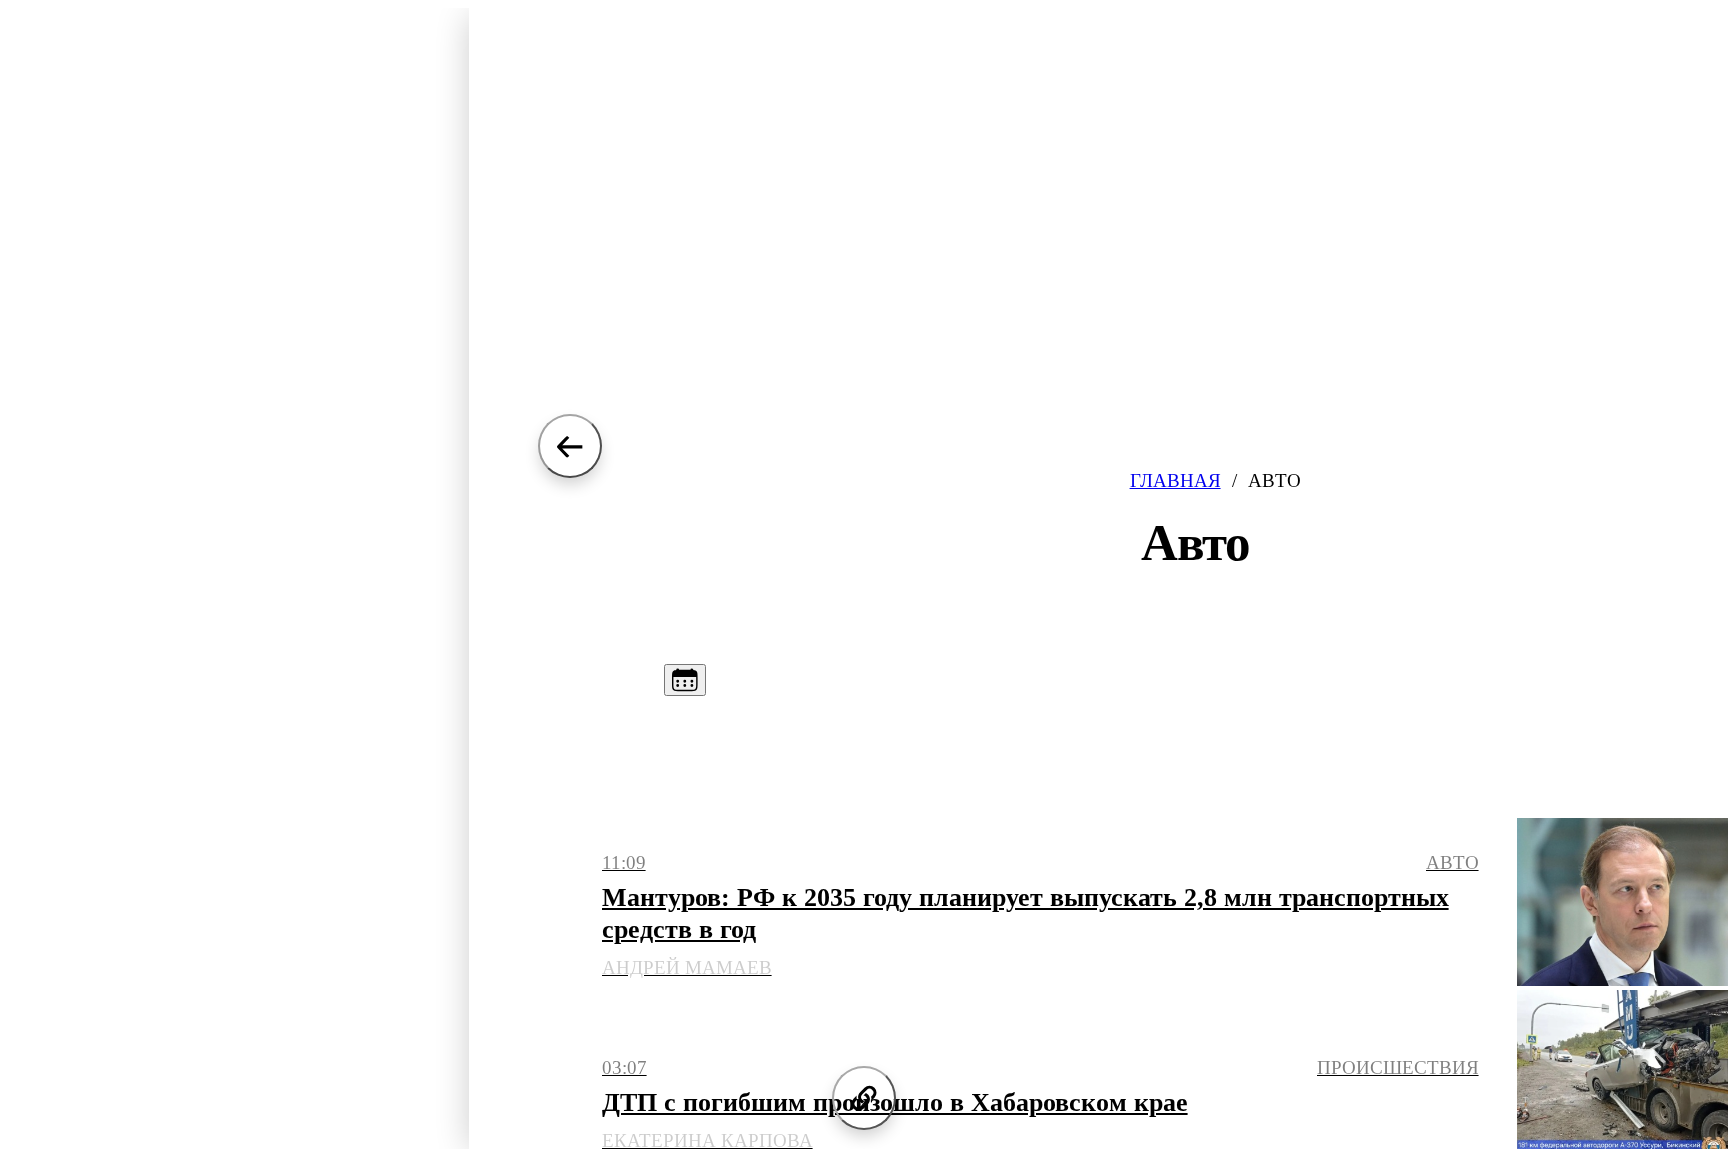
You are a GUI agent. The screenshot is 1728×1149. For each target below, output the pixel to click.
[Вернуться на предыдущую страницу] (570, 446)
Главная (1175, 480)
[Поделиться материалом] (864, 1098)
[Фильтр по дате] (685, 680)
